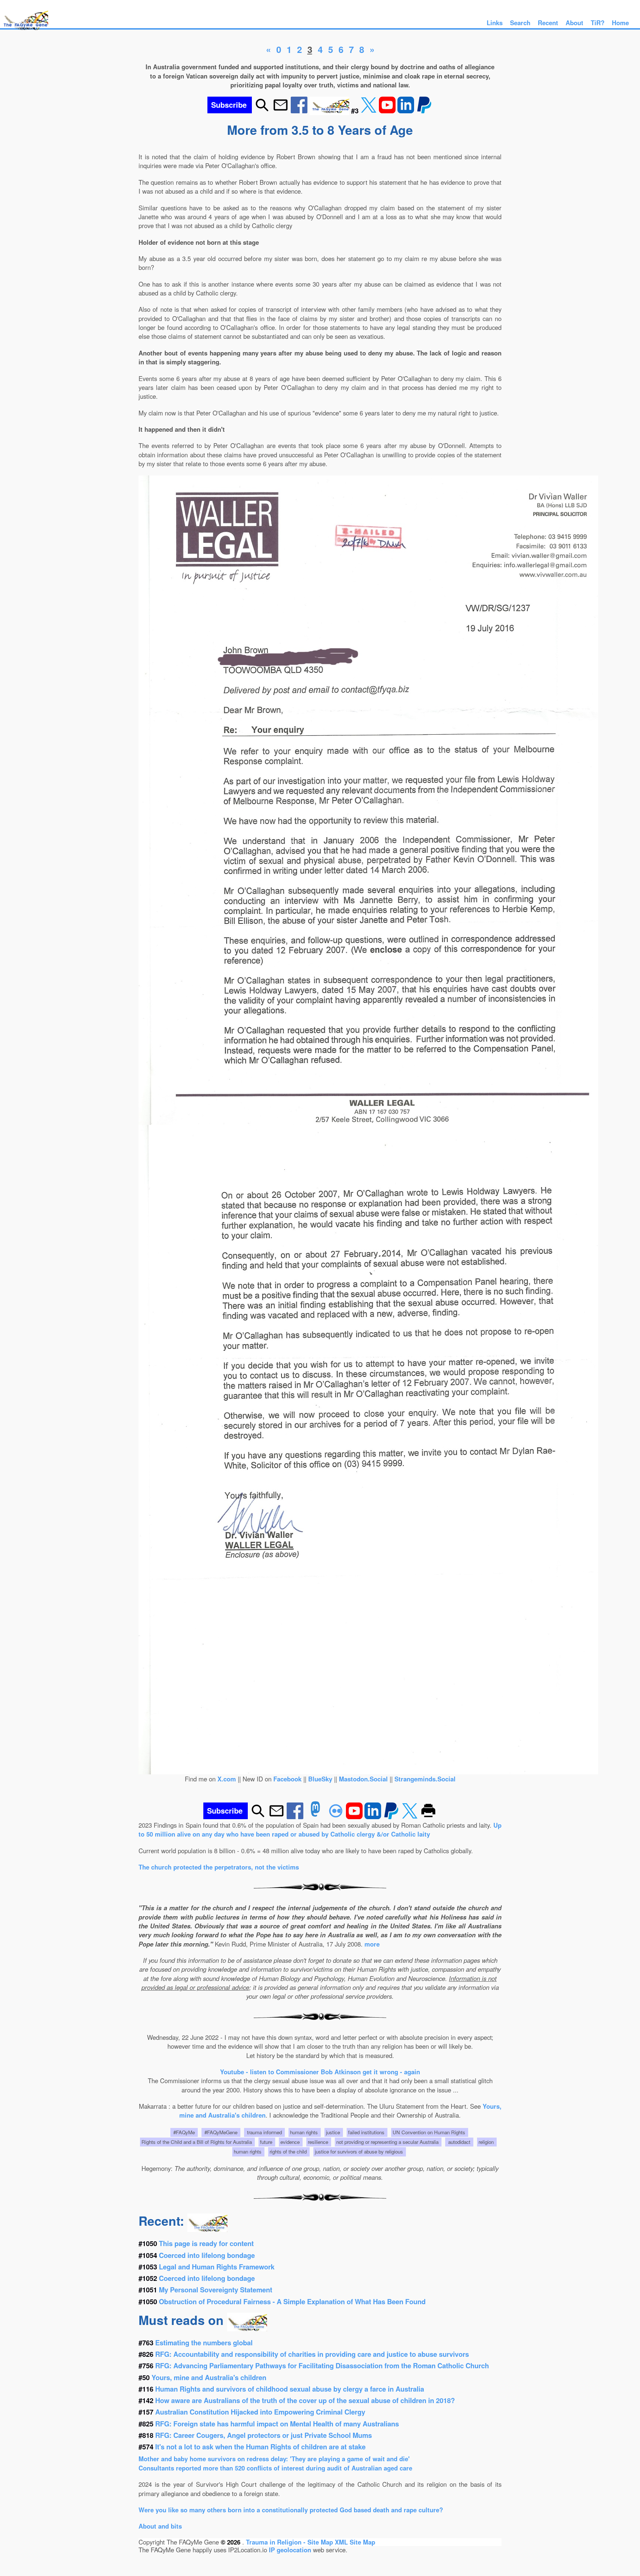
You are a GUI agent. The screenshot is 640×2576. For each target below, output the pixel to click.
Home (620, 23)
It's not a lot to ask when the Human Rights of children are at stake (260, 2447)
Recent (548, 23)
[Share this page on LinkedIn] (407, 111)
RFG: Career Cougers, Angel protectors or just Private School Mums (264, 2435)
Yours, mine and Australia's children (209, 2377)
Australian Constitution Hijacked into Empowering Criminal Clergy (260, 2412)
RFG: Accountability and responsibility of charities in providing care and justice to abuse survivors (312, 2354)
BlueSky (320, 1779)
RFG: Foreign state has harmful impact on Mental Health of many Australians (277, 2424)
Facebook (287, 1779)
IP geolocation (290, 2550)
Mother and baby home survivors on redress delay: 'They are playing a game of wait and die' (274, 2459)
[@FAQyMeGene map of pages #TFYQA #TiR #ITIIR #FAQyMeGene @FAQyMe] (24, 30)
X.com (227, 1779)
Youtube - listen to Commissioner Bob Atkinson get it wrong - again (320, 2072)
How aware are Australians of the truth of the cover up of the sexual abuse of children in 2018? (305, 2400)
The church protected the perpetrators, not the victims (219, 1867)
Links (495, 23)
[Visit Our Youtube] (388, 111)
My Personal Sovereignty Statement (216, 2290)
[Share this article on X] (370, 111)
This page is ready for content (206, 2243)
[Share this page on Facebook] (300, 111)
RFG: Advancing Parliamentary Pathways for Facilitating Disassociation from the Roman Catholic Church (322, 2365)
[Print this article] (428, 1817)
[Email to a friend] (281, 111)
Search (520, 23)
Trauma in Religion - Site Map (290, 2542)
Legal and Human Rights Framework (217, 2267)
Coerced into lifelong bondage (207, 2255)
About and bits (160, 2526)
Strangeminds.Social (425, 1779)
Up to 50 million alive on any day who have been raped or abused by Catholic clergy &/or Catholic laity (320, 1830)
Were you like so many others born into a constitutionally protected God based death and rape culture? (291, 2510)
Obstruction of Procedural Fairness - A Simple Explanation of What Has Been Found (292, 2301)
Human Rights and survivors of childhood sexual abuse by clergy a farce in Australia (290, 2389)
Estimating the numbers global (204, 2343)
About (574, 23)
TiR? (598, 23)
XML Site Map (355, 2542)
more (372, 1944)
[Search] (262, 111)
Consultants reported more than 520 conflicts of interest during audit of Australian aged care (275, 2468)
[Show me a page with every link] (330, 111)
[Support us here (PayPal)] (424, 111)
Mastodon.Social (363, 1779)
